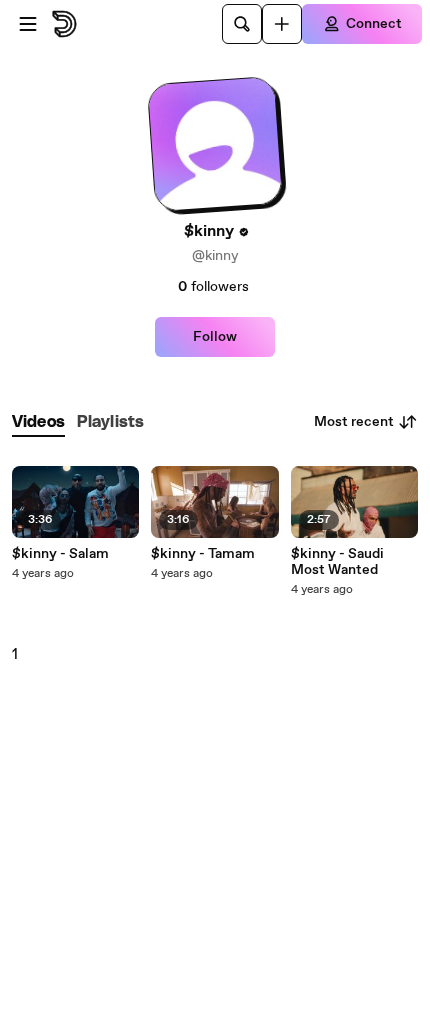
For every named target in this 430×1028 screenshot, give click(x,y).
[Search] (242, 24)
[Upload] (282, 24)
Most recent (354, 422)
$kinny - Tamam (203, 554)
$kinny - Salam (60, 554)
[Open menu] (28, 24)
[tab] (38, 422)
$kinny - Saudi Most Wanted (337, 562)
